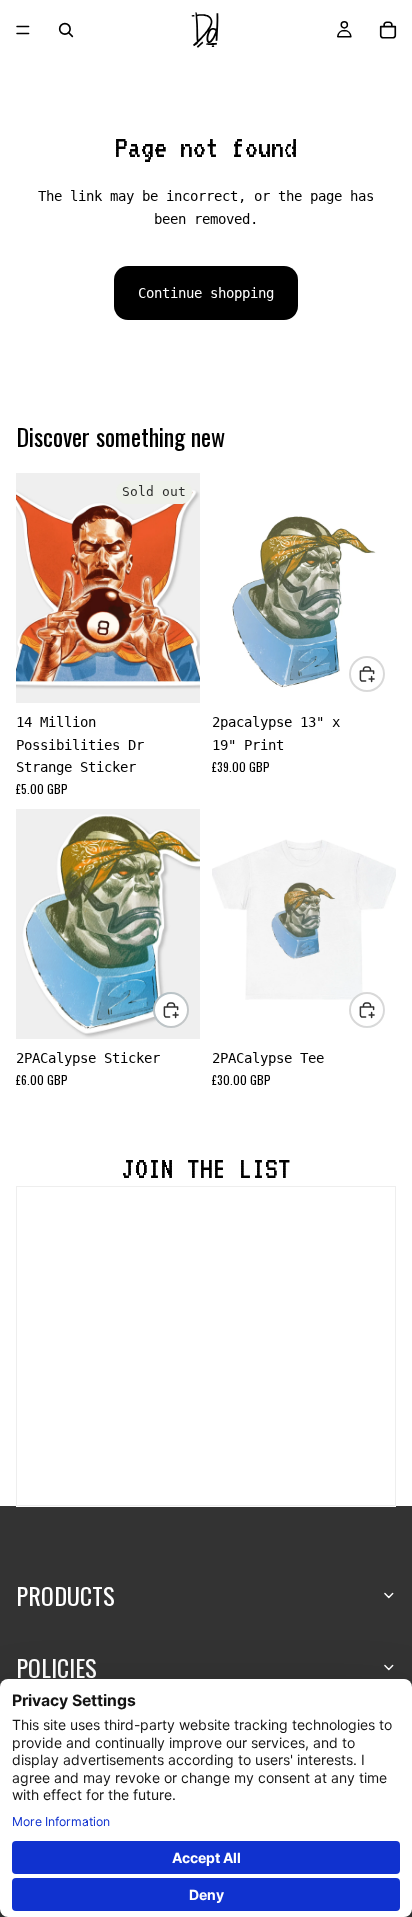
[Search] (66, 30)
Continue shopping (206, 293)
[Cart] (388, 30)
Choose (384, 1009)
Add (384, 674)
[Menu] (23, 30)
